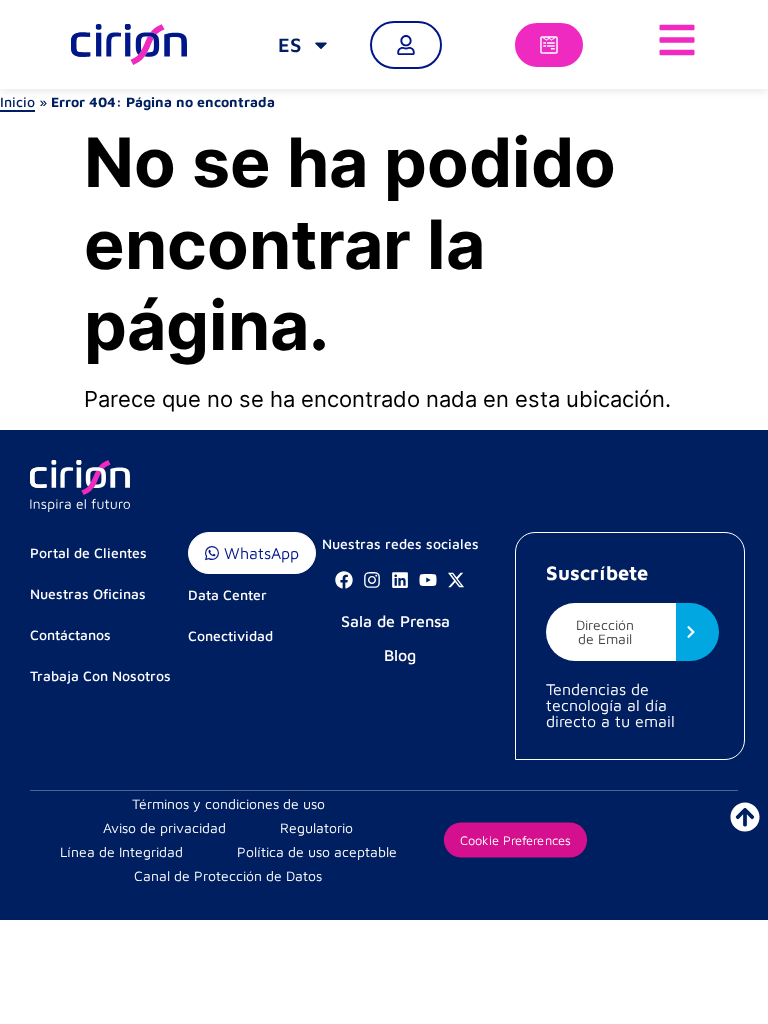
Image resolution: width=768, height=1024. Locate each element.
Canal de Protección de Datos (228, 875)
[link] (304, 45)
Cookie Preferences (515, 840)
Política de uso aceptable (317, 851)
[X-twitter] (456, 580)
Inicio (17, 101)
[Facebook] (344, 580)
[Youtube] (428, 580)
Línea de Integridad (121, 851)
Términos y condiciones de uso (228, 803)
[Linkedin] (400, 580)
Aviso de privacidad (164, 827)
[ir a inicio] (745, 817)
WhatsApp (259, 553)
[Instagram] (372, 580)
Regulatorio (316, 827)
